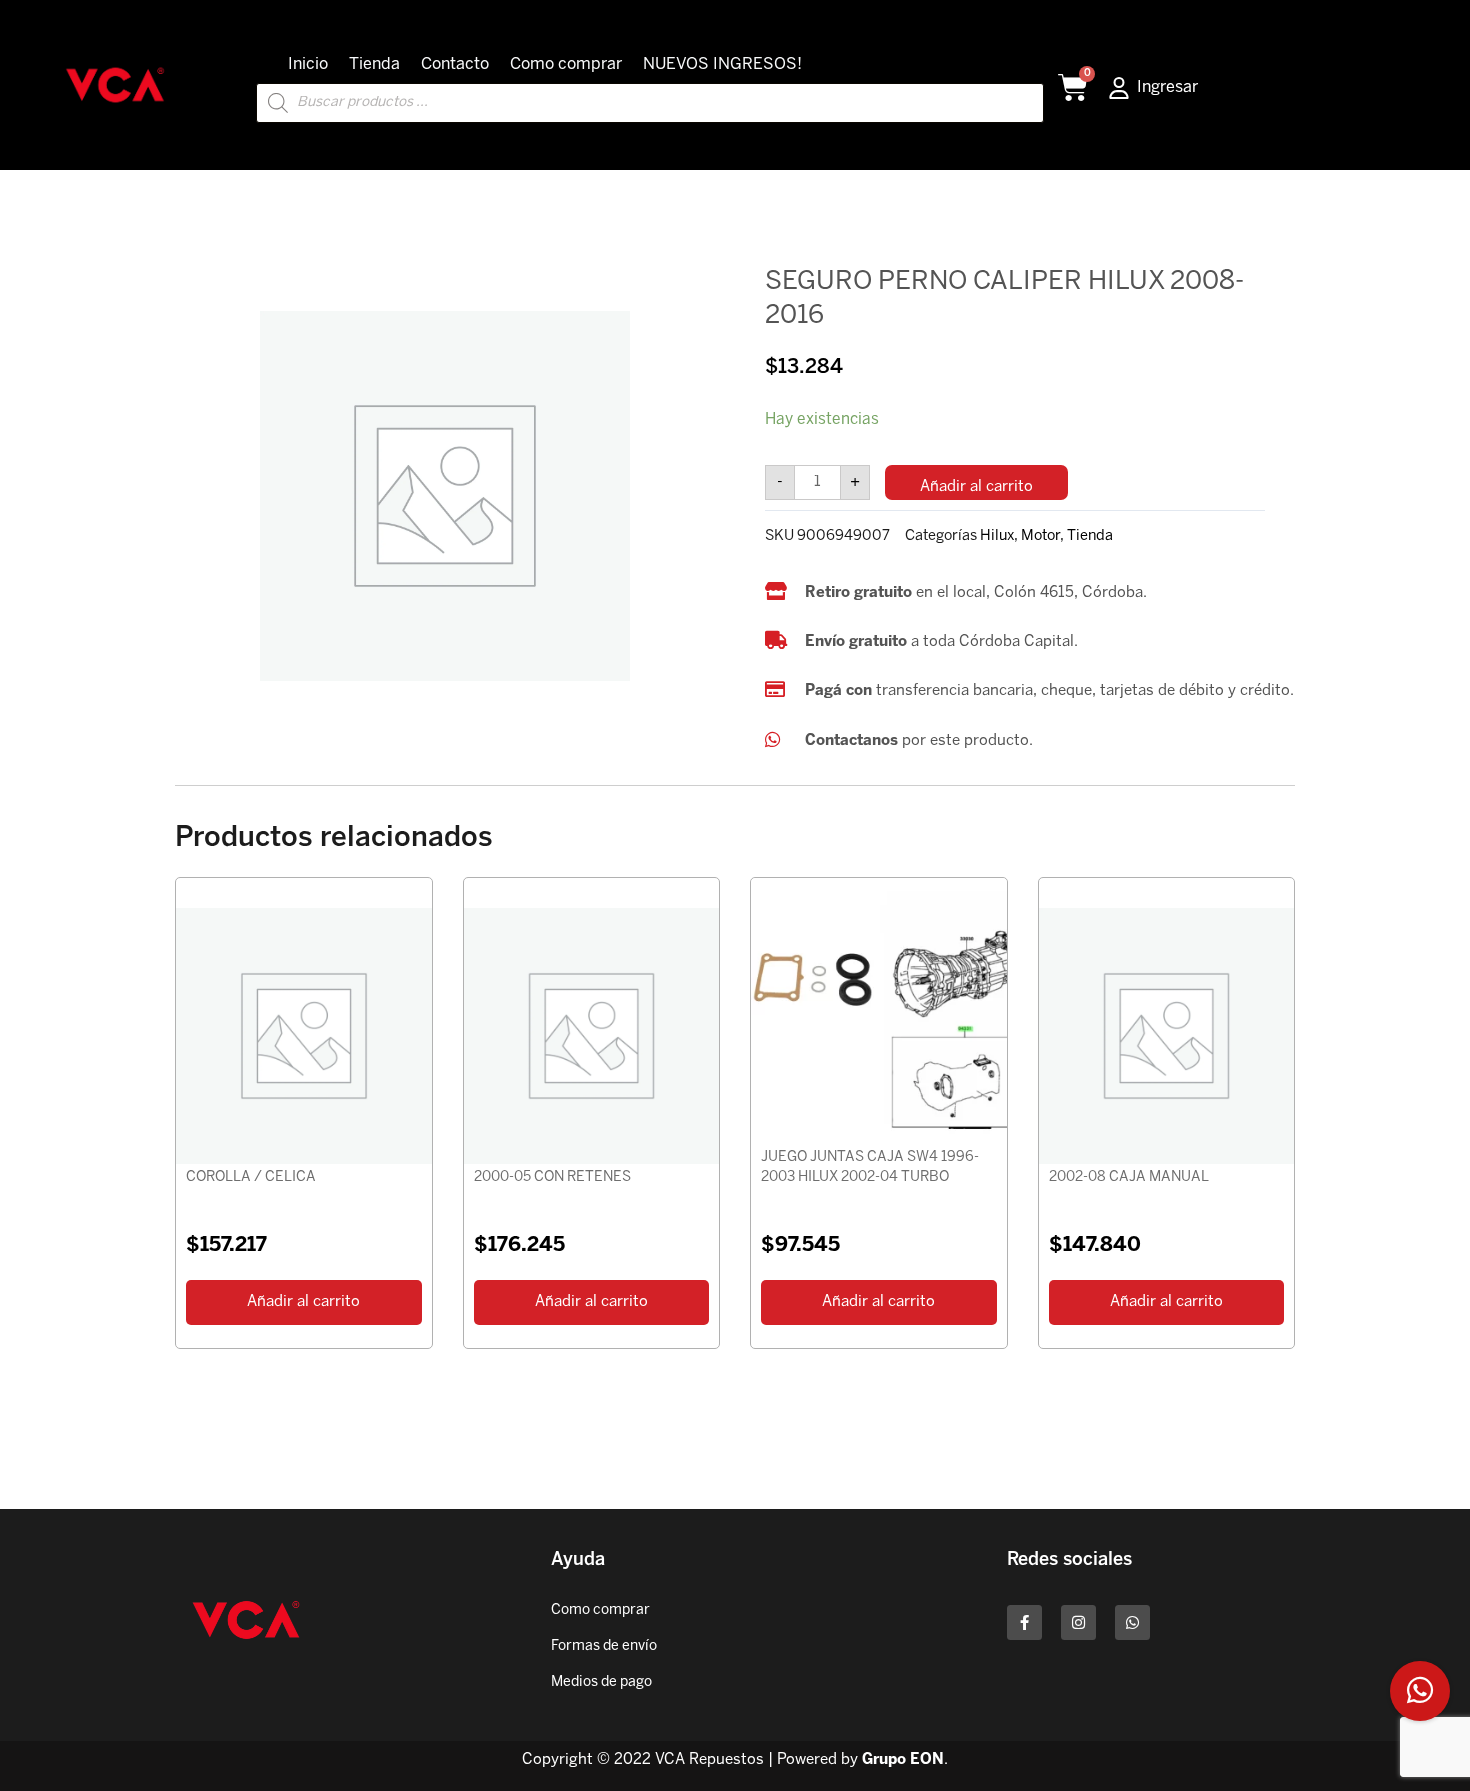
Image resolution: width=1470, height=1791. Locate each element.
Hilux (997, 536)
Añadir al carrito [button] (303, 1302)
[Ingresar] (1119, 88)
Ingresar (1167, 87)
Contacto (455, 64)
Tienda (374, 64)
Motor (1040, 536)
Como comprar (566, 64)
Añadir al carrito (976, 487)
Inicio (308, 64)
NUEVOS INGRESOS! (722, 64)
